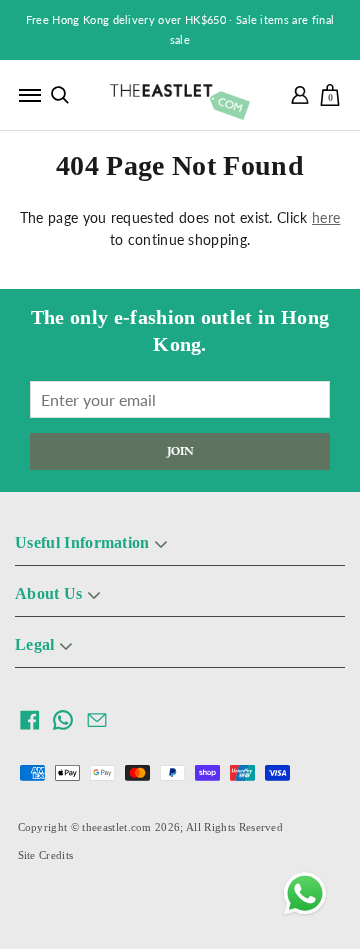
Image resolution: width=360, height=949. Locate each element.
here (326, 217)
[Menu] (30, 95)
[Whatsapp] (305, 894)
